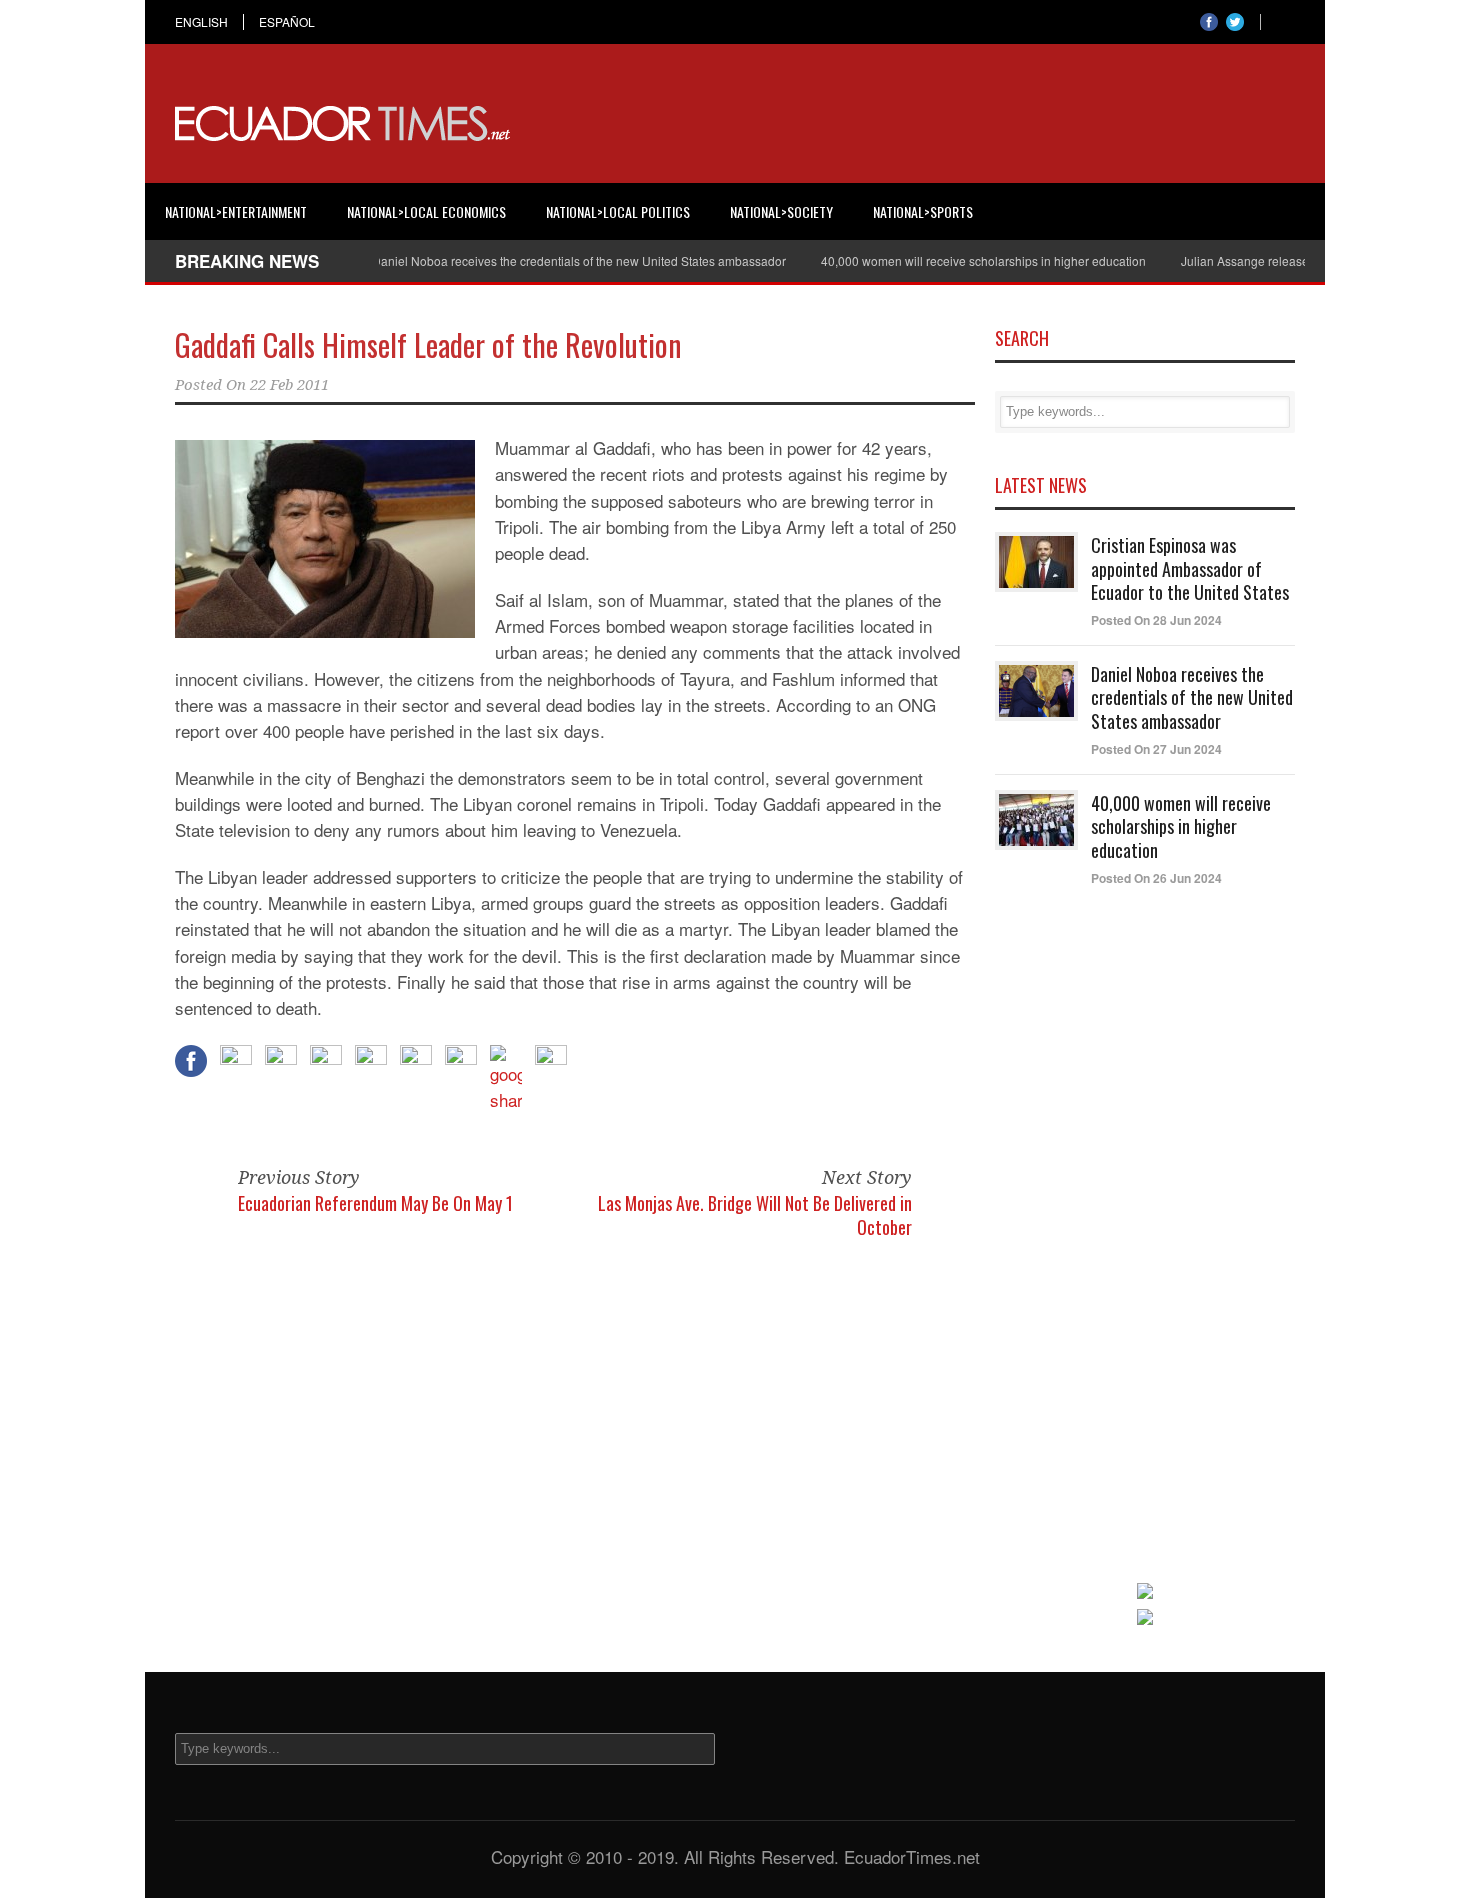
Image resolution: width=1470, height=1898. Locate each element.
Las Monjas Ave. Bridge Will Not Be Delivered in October (755, 1214)
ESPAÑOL (287, 22)
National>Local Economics (426, 211)
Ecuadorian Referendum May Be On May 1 (375, 1203)
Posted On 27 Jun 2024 (1156, 749)
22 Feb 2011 (289, 385)
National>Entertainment (236, 211)
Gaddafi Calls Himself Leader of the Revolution (428, 344)
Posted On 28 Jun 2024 (1156, 620)
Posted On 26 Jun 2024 (1156, 878)
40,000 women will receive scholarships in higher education (953, 260)
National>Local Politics (618, 211)
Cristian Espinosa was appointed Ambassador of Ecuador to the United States (1190, 568)
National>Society (781, 211)
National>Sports (923, 211)
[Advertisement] (931, 124)
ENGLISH (201, 22)
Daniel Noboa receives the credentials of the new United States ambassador (549, 260)
